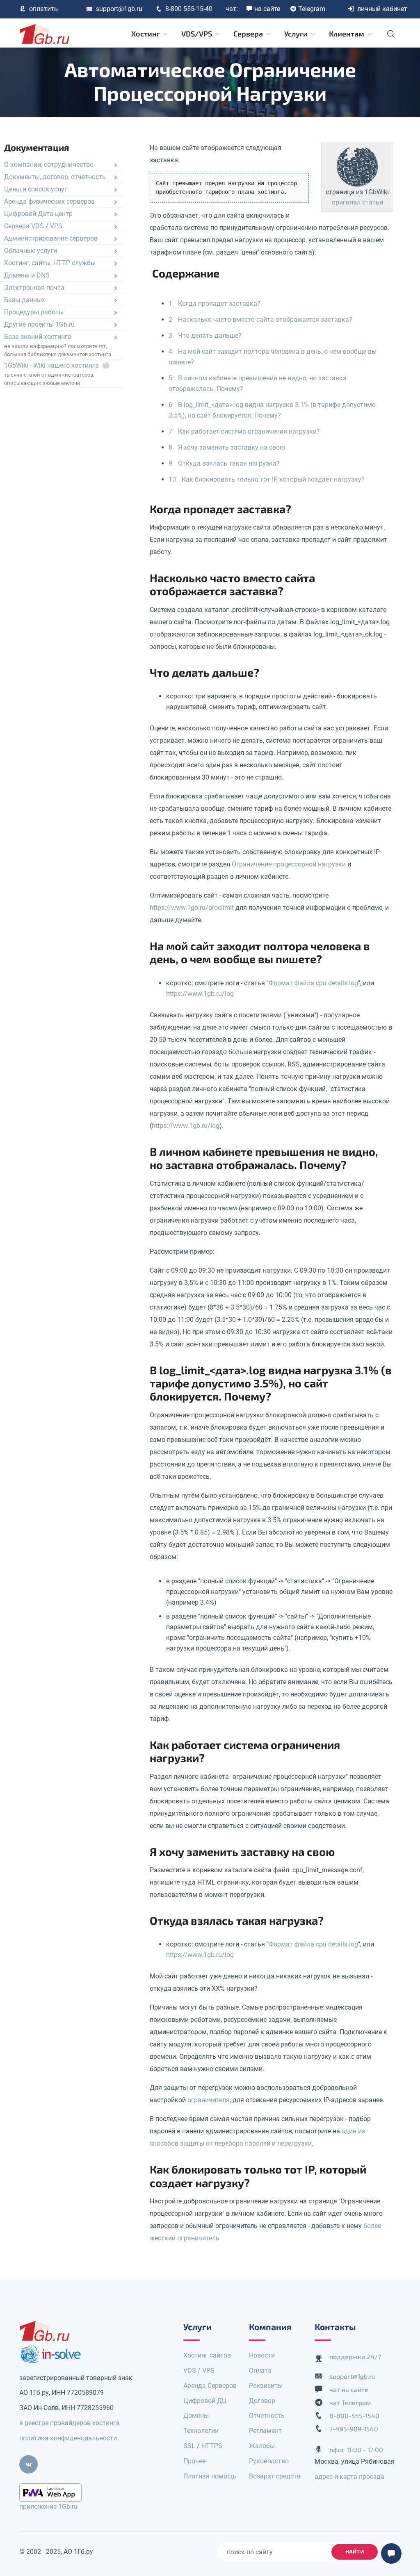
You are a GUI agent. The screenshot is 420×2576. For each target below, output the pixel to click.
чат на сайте (349, 2389)
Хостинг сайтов (207, 2355)
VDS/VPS (197, 34)
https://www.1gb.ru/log (200, 994)
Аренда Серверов (210, 2386)
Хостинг (146, 34)
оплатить (43, 9)
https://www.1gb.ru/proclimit (192, 908)
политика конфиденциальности (68, 2438)
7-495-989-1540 (354, 2429)
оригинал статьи (357, 202)
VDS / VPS (199, 2370)
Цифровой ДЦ (205, 2401)
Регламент (265, 2431)
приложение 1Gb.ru (48, 2507)
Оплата (260, 2370)
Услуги (297, 34)
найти (355, 2551)
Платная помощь (210, 2476)
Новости (262, 2355)
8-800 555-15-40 (189, 9)
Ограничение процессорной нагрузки (289, 864)
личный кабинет (382, 9)
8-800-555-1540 (354, 2416)
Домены (196, 2416)
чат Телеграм (350, 2402)
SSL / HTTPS (203, 2446)
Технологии (201, 2431)
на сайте (267, 9)
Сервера (249, 34)
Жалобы (262, 2446)
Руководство (269, 2461)
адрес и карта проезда (349, 2477)
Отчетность (267, 2416)
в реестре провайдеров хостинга (70, 2423)
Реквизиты (266, 2386)
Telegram (312, 9)
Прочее (194, 2461)
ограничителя (209, 2100)
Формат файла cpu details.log (313, 983)
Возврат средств (275, 2476)
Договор (262, 2401)
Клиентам (347, 34)
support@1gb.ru (119, 9)
